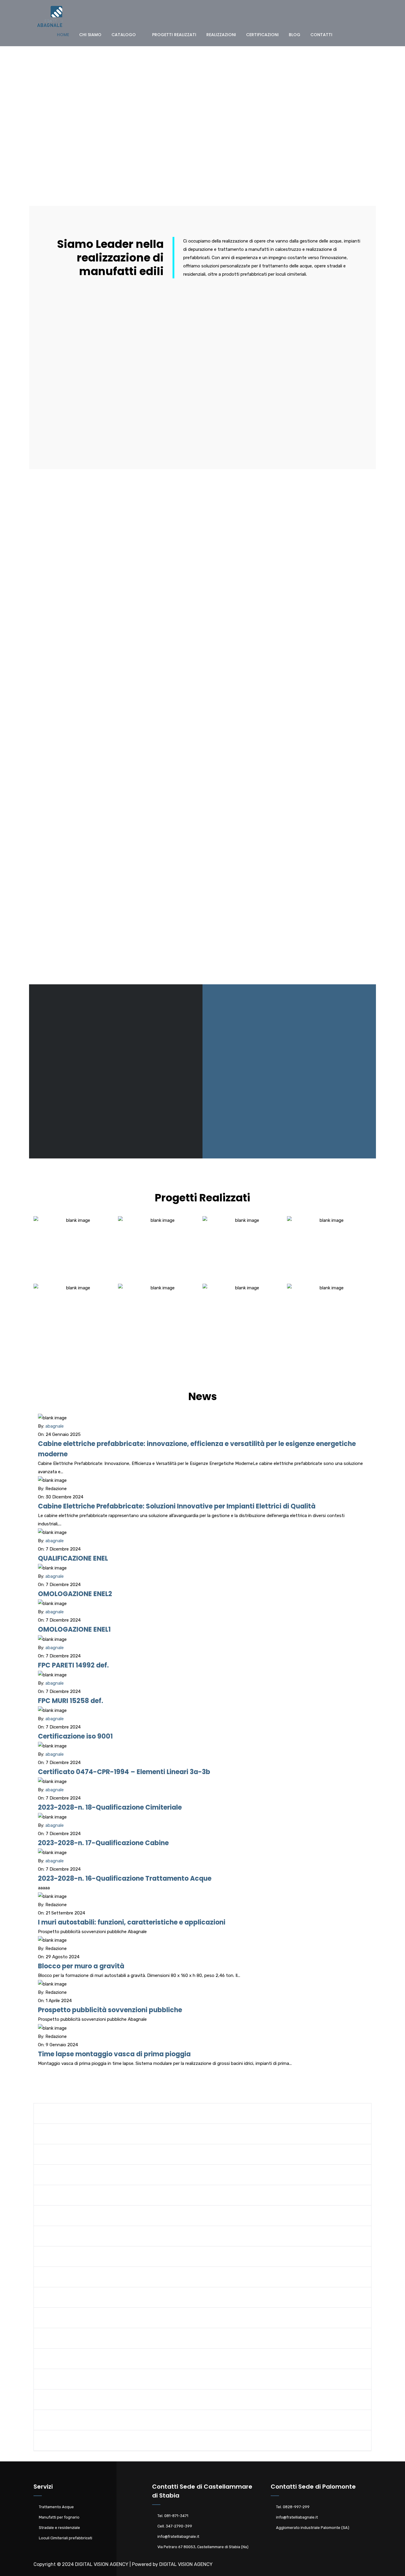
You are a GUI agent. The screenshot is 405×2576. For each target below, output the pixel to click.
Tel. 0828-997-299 (293, 2507)
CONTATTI (321, 35)
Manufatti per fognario (59, 2517)
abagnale (55, 1426)
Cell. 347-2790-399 (175, 2526)
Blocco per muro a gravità (81, 1966)
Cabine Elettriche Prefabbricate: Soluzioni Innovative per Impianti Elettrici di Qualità (177, 1506)
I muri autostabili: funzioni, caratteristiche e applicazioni (132, 1922)
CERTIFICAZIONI (262, 35)
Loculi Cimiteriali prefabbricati (66, 2538)
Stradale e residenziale (59, 2528)
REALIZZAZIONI (221, 35)
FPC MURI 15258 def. (71, 1701)
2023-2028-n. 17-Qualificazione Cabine (103, 1843)
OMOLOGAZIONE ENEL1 (74, 1629)
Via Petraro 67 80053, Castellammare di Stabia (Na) (203, 2547)
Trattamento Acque (56, 2507)
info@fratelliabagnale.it (178, 2536)
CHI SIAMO (90, 35)
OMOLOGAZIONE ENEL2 (75, 1594)
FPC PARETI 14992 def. (73, 1665)
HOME (63, 35)
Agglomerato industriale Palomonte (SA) (313, 2528)
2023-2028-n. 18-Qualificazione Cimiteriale (110, 1807)
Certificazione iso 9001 (75, 1736)
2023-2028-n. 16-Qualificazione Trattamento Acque (125, 1878)
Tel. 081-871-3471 (173, 2516)
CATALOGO (124, 35)
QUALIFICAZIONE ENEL (73, 1558)
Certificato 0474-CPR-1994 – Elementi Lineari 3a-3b (124, 1772)
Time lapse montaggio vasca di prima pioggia (114, 2054)
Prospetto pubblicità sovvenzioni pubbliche (110, 2010)
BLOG (295, 35)
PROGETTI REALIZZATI (174, 35)
